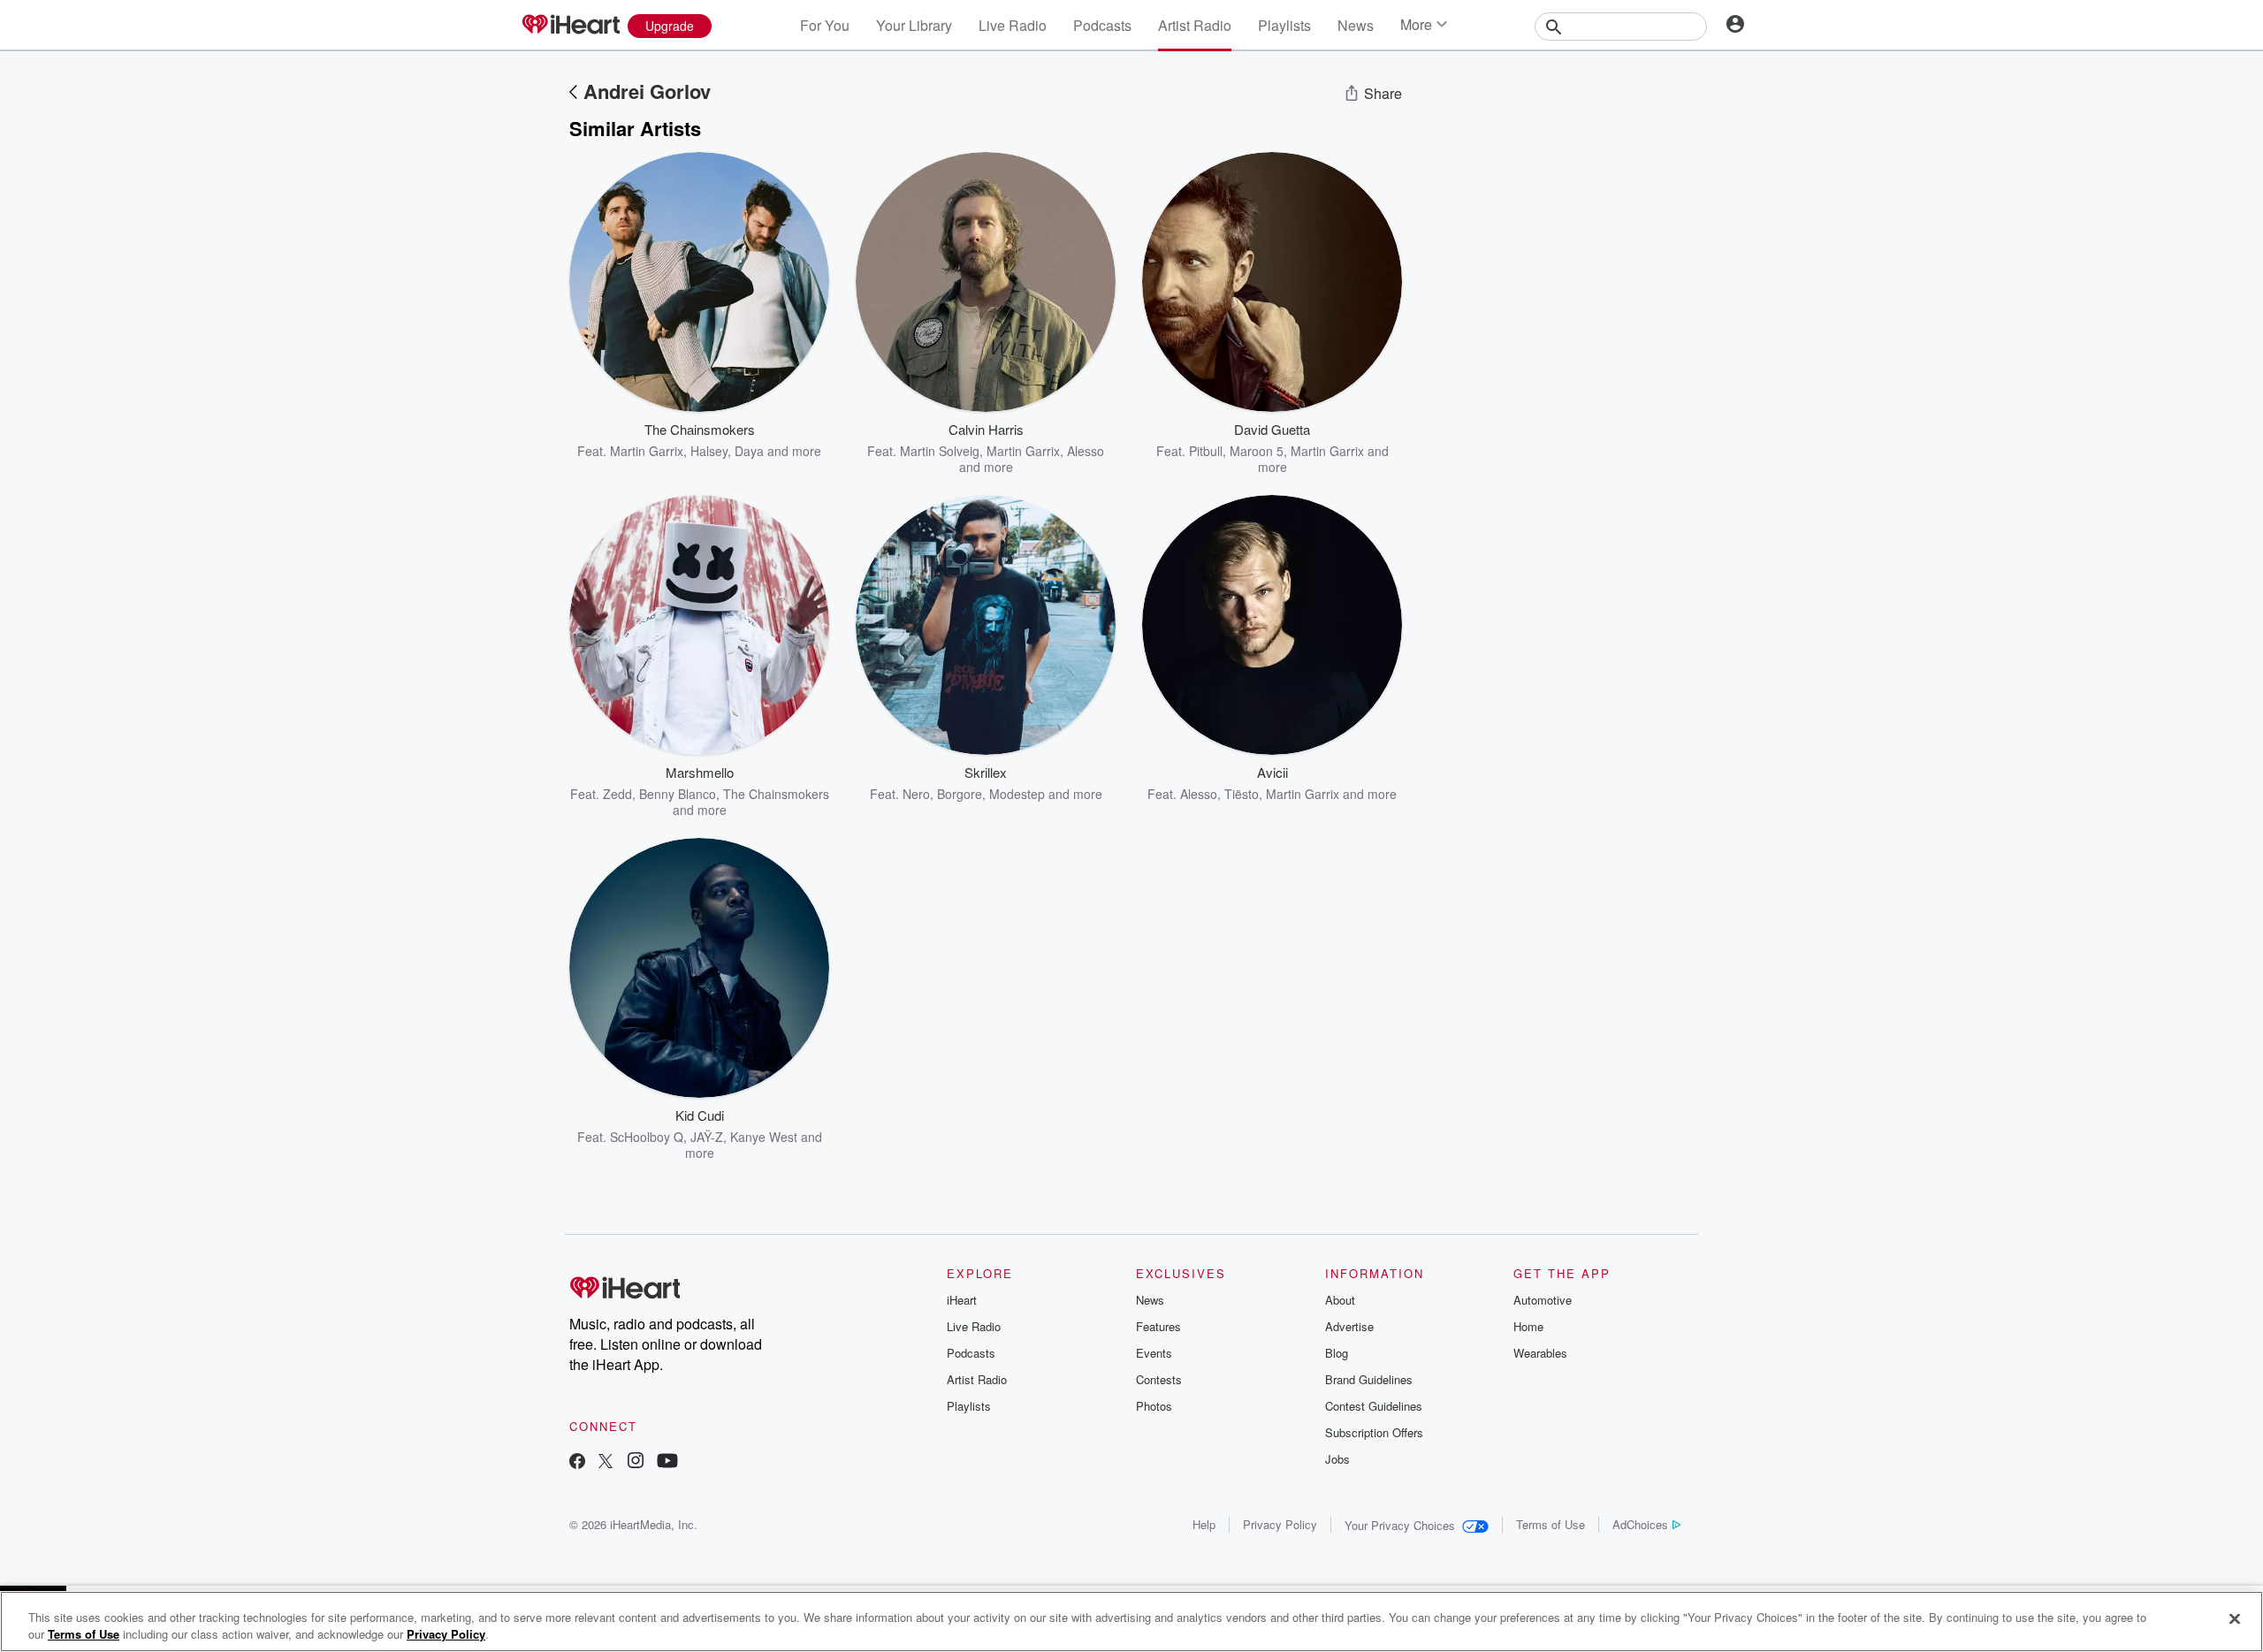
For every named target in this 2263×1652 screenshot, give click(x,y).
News (1356, 25)
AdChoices (1640, 1524)
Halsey (709, 451)
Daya (749, 451)
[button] (803, 432)
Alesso (1199, 794)
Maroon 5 (1257, 451)
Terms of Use (1551, 1524)
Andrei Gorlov (647, 91)
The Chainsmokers (776, 794)
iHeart (962, 1300)
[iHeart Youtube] (667, 1462)
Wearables (1540, 1353)
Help (1204, 1524)
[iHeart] (570, 26)
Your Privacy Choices (1400, 1525)
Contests (1159, 1379)
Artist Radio (1195, 25)
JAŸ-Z (707, 1137)
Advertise (1349, 1326)
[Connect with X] (606, 1462)
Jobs (1337, 1459)
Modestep (1017, 794)
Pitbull (1206, 451)
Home (1528, 1326)
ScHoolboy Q (647, 1137)
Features (1158, 1326)
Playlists (1284, 25)
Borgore (960, 794)
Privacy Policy (1280, 1524)
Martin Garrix (647, 451)
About (1340, 1300)
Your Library (914, 25)
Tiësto (1242, 794)
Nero (916, 794)
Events (1154, 1353)
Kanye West (764, 1137)
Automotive (1543, 1300)
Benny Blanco (678, 794)
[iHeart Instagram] (636, 1462)
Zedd (617, 794)
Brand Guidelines (1369, 1379)
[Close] (2235, 1619)
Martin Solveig (940, 451)
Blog (1337, 1353)
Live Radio (1013, 25)
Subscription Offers (1374, 1432)
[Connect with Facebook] (577, 1462)
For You (825, 25)
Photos (1154, 1406)
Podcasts (1102, 25)
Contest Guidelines (1374, 1406)
